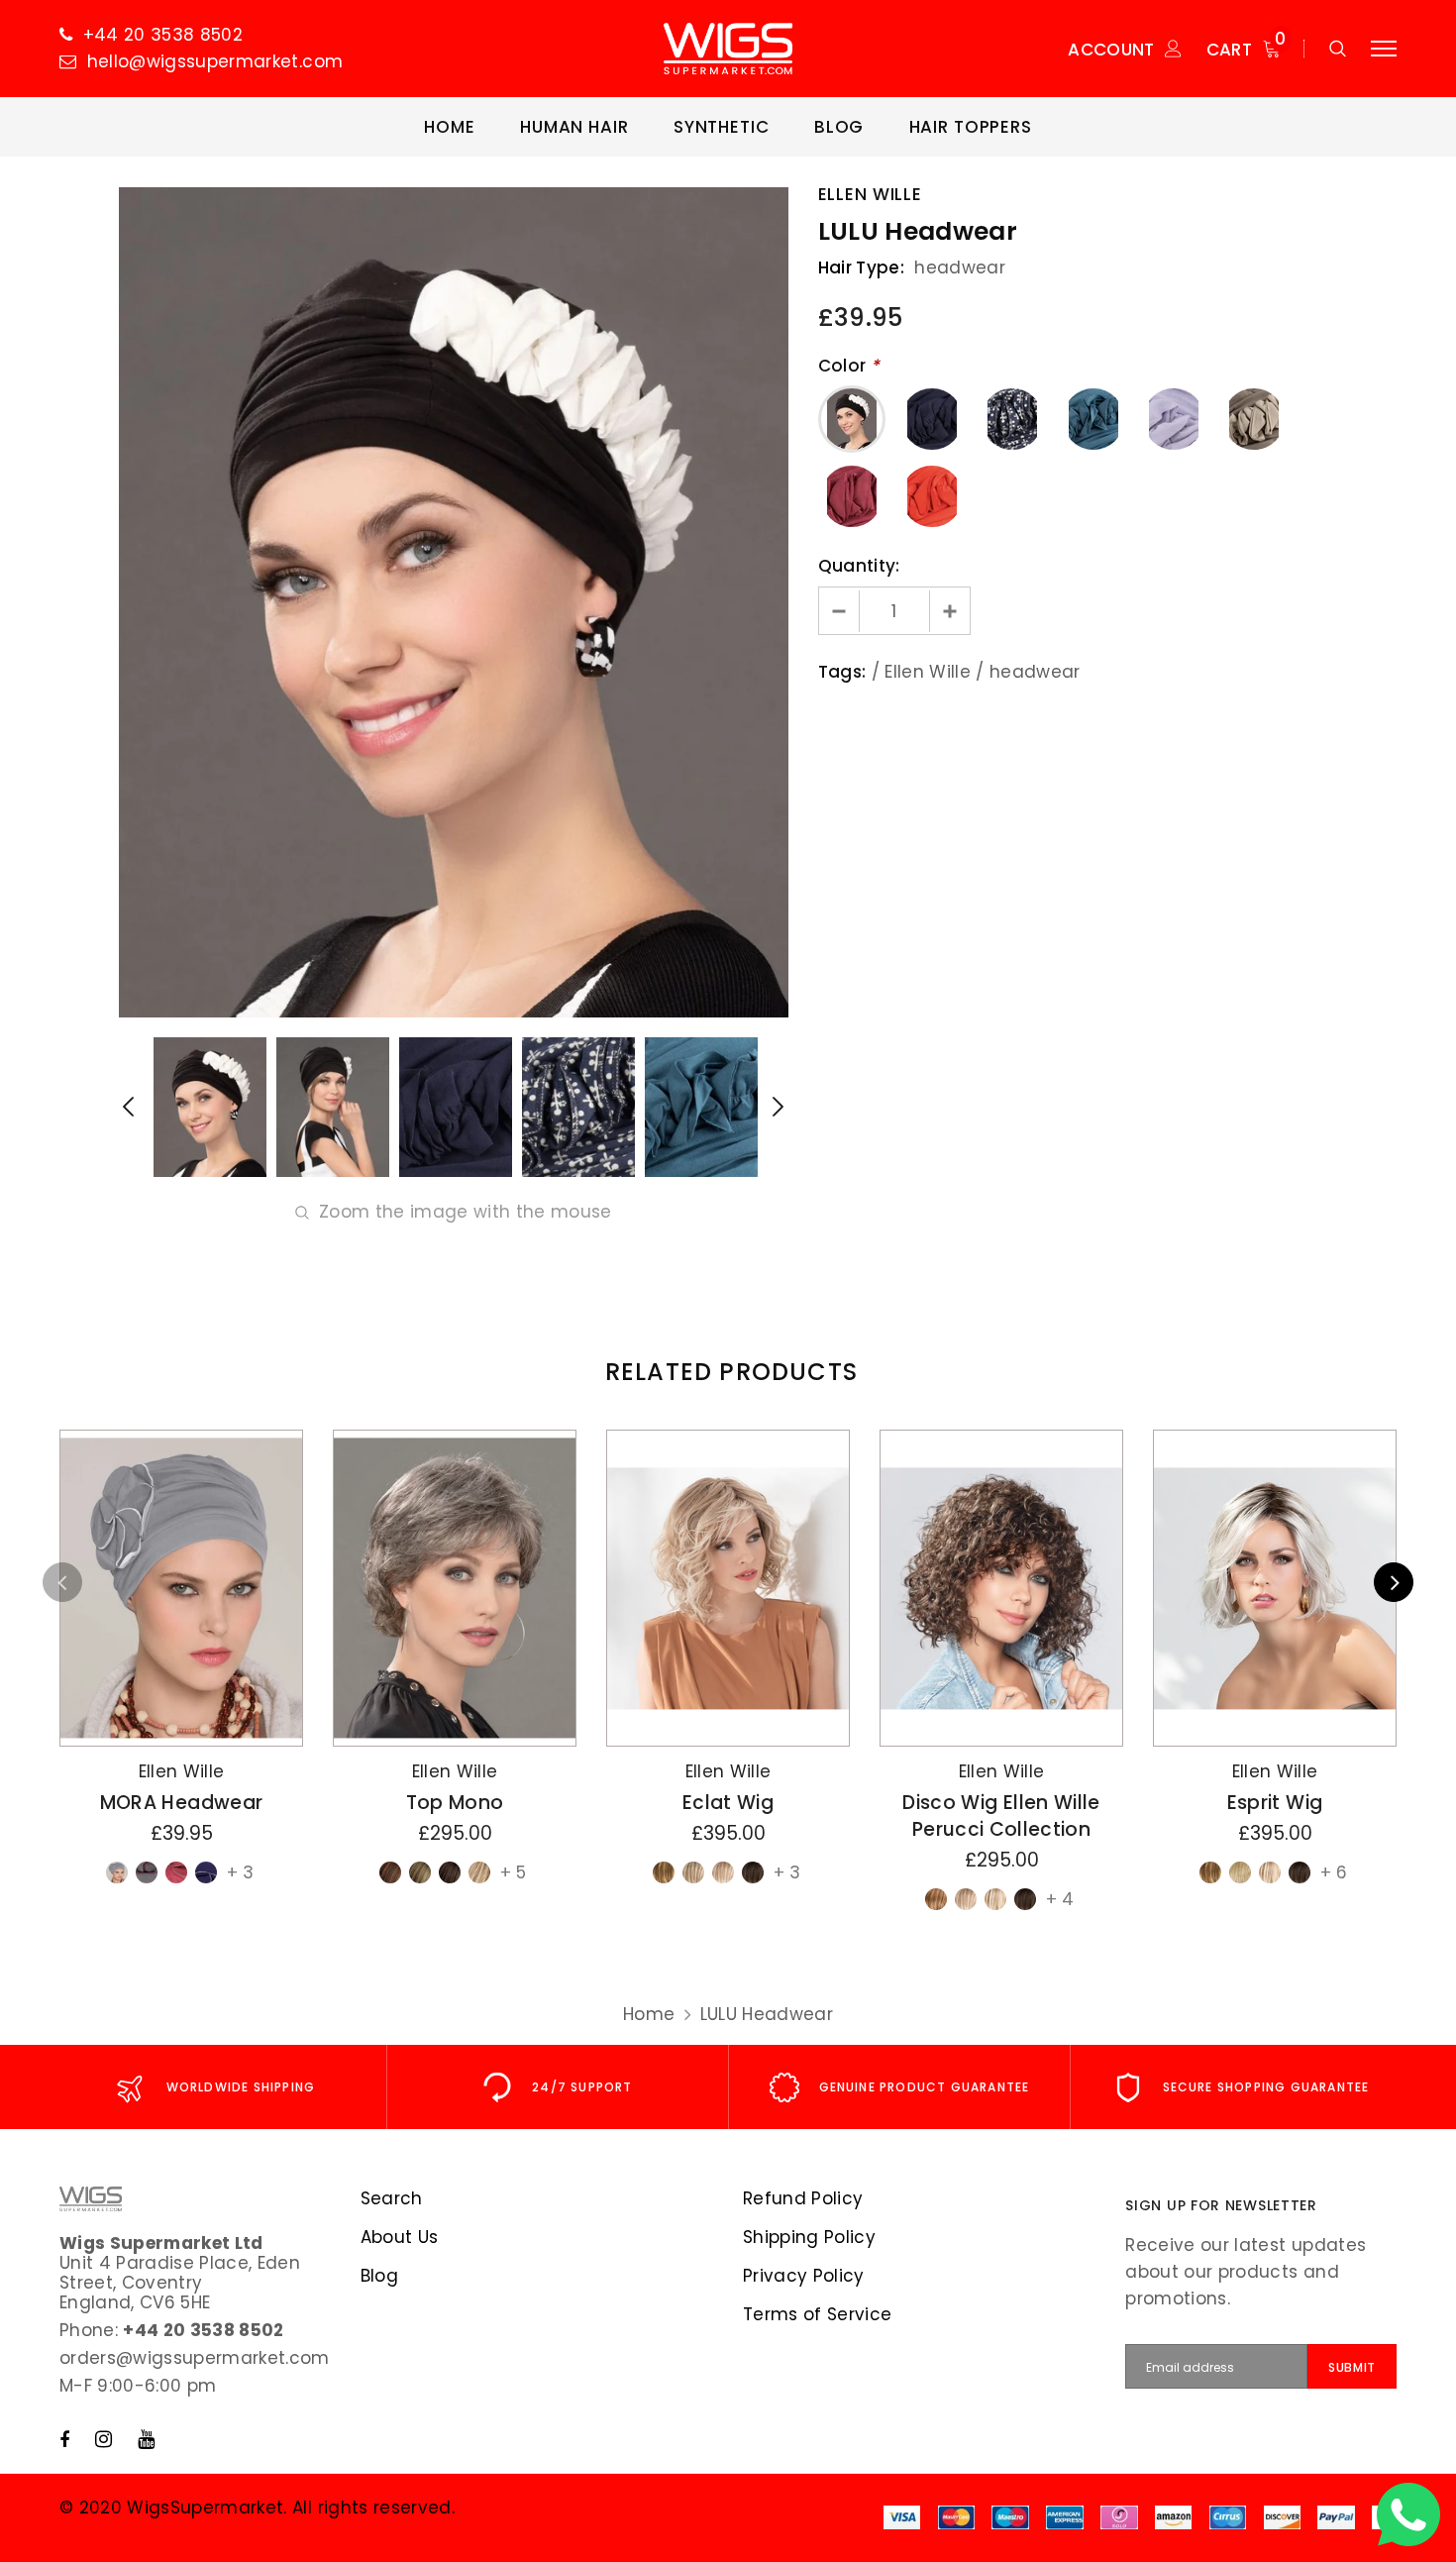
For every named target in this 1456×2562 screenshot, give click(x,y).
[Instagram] (104, 2439)
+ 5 (513, 1872)
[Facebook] (64, 2439)
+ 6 (1334, 1872)
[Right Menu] (1384, 49)
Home (649, 2014)
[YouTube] (146, 2439)
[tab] (728, 1372)
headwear (1035, 672)
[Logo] (728, 49)
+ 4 (1060, 1899)
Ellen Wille (870, 194)
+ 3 (240, 1872)
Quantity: (859, 566)
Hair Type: (861, 267)
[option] (454, 602)
